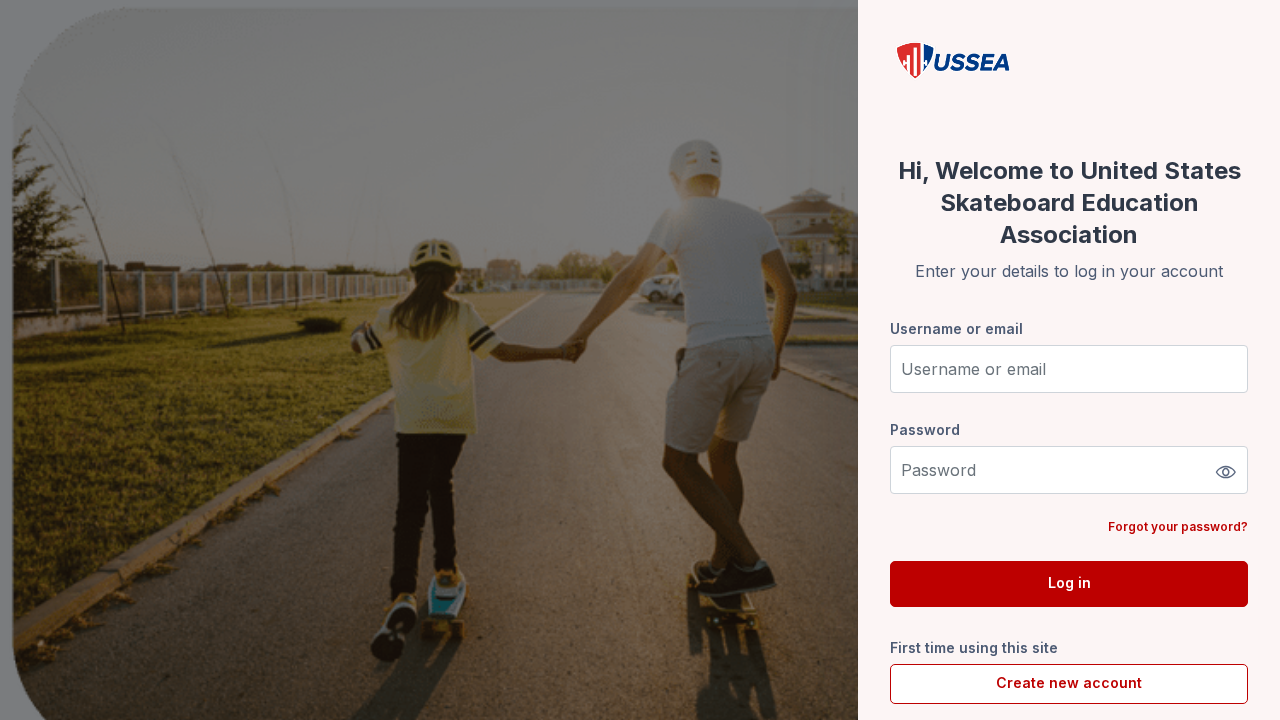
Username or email (956, 328)
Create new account (1069, 682)
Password (925, 429)
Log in (1069, 582)
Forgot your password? (1178, 526)
